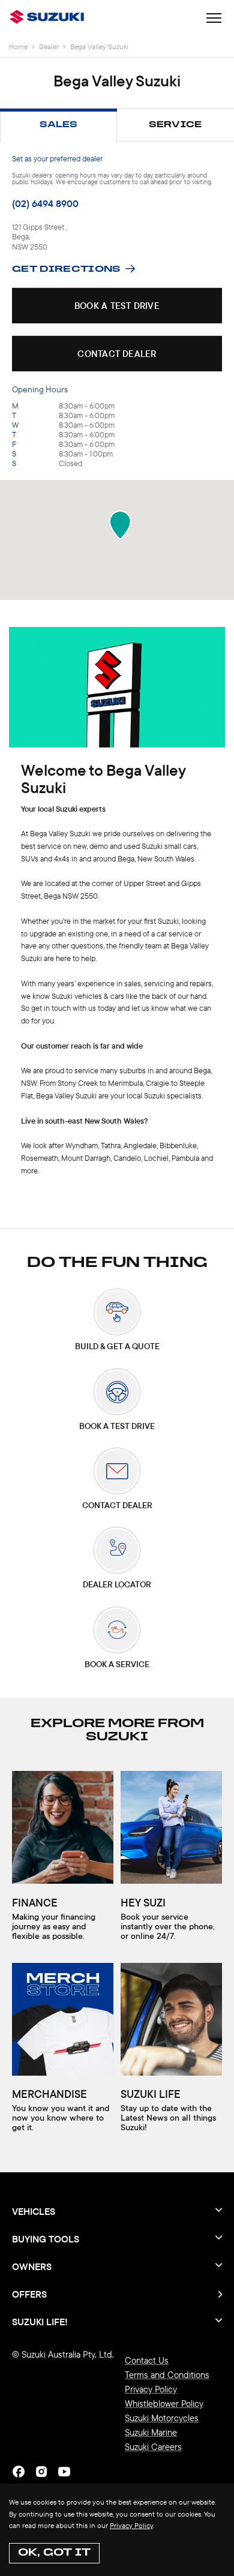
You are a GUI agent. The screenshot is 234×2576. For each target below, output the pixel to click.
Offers (29, 2294)
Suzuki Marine (151, 2432)
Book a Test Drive (117, 306)
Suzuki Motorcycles (162, 2418)
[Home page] (49, 18)
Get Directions (66, 270)
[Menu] (214, 19)
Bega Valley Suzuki (99, 46)
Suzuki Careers (153, 2447)
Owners (32, 2266)
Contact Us (147, 2360)
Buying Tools (46, 2239)
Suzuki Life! (40, 2321)
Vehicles (34, 2211)
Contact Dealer (117, 354)
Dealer (49, 46)
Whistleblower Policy (164, 2404)
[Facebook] (19, 2472)
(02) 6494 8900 (45, 203)
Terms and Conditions (167, 2375)
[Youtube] (64, 2472)
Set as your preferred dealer (57, 158)
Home (18, 46)
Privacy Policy (131, 2525)
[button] (120, 525)
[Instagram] (41, 2472)
